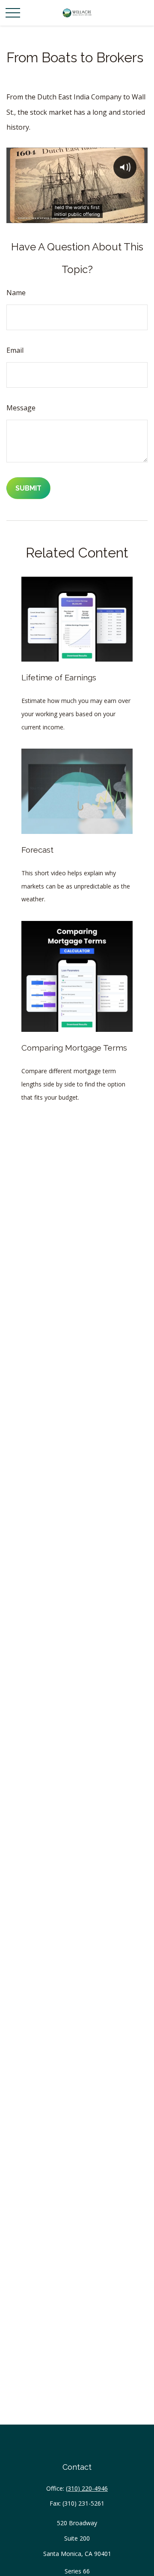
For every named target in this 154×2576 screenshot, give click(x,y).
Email (15, 350)
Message (21, 408)
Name (16, 293)
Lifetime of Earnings (59, 677)
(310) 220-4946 (87, 2488)
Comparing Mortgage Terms (74, 1048)
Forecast (37, 850)
